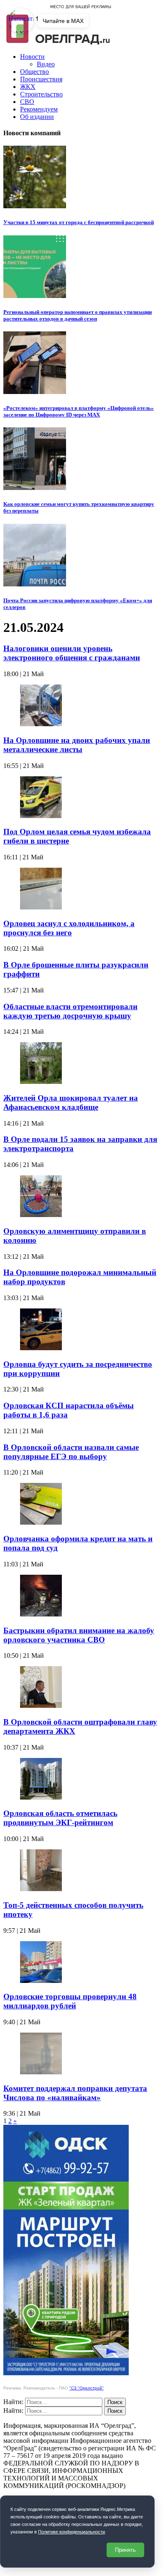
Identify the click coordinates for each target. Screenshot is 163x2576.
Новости (32, 57)
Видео (46, 64)
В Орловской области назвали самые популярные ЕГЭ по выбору (71, 1452)
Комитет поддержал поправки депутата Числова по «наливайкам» (75, 2093)
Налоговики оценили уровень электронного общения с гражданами (72, 653)
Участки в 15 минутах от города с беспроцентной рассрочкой (79, 222)
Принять (125, 2550)
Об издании (37, 117)
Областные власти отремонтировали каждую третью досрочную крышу (70, 1011)
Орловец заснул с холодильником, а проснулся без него (69, 928)
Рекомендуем (39, 109)
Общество (34, 72)
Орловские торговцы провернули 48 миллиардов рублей (70, 2001)
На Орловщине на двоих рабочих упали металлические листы (77, 745)
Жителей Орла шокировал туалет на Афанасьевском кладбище (71, 1102)
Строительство (41, 94)
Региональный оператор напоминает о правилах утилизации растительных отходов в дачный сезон (78, 315)
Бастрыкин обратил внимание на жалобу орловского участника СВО (79, 1635)
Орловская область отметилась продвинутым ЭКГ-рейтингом (60, 1818)
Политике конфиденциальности (71, 2532)
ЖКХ (28, 87)
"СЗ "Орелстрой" (87, 2388)
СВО (27, 102)
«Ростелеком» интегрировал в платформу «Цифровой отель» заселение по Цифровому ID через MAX (79, 411)
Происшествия (41, 79)
